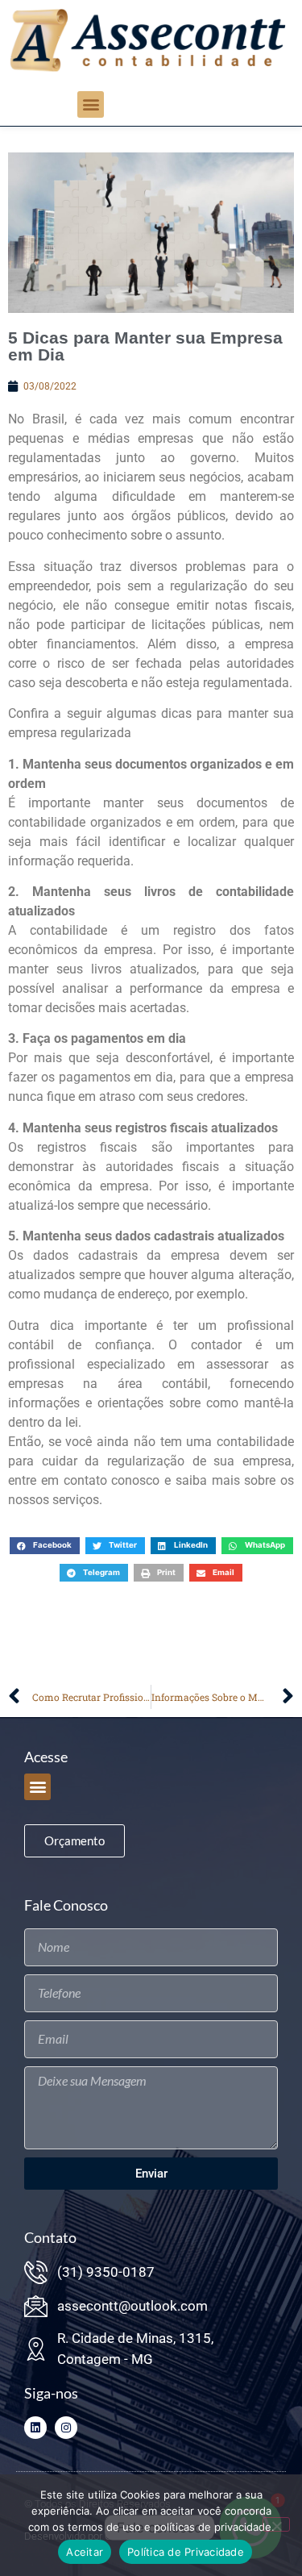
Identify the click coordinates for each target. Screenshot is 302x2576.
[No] (276, 2524)
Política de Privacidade (186, 2552)
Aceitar (85, 2552)
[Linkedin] (35, 2428)
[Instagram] (66, 2428)
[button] (91, 104)
